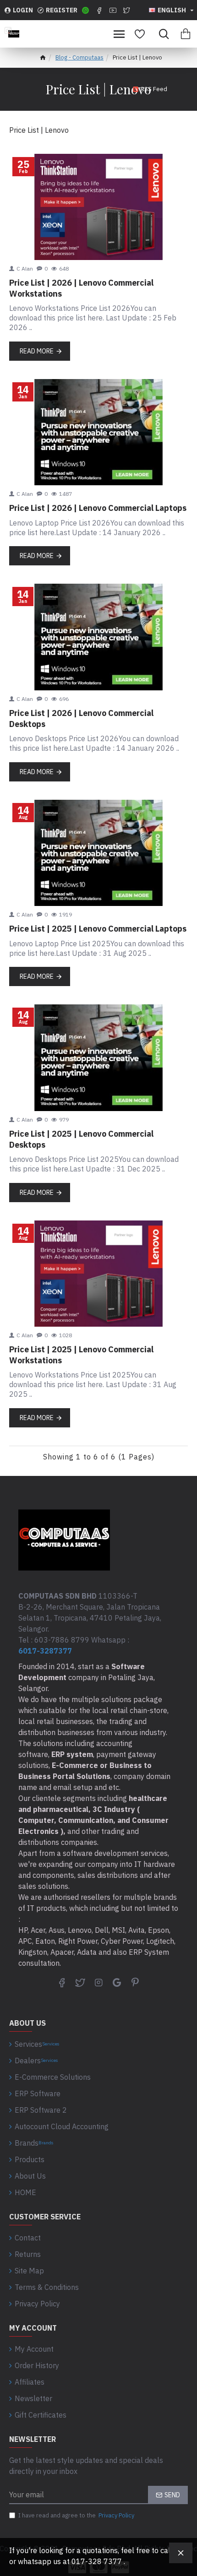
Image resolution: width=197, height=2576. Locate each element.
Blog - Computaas (79, 57)
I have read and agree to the (76, 2515)
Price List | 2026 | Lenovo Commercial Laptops (98, 508)
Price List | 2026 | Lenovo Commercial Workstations (81, 288)
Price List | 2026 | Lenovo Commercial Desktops (81, 718)
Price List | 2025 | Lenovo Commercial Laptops (98, 929)
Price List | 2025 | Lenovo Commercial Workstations (81, 1355)
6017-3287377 (45, 1651)
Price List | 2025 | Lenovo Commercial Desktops (81, 1139)
